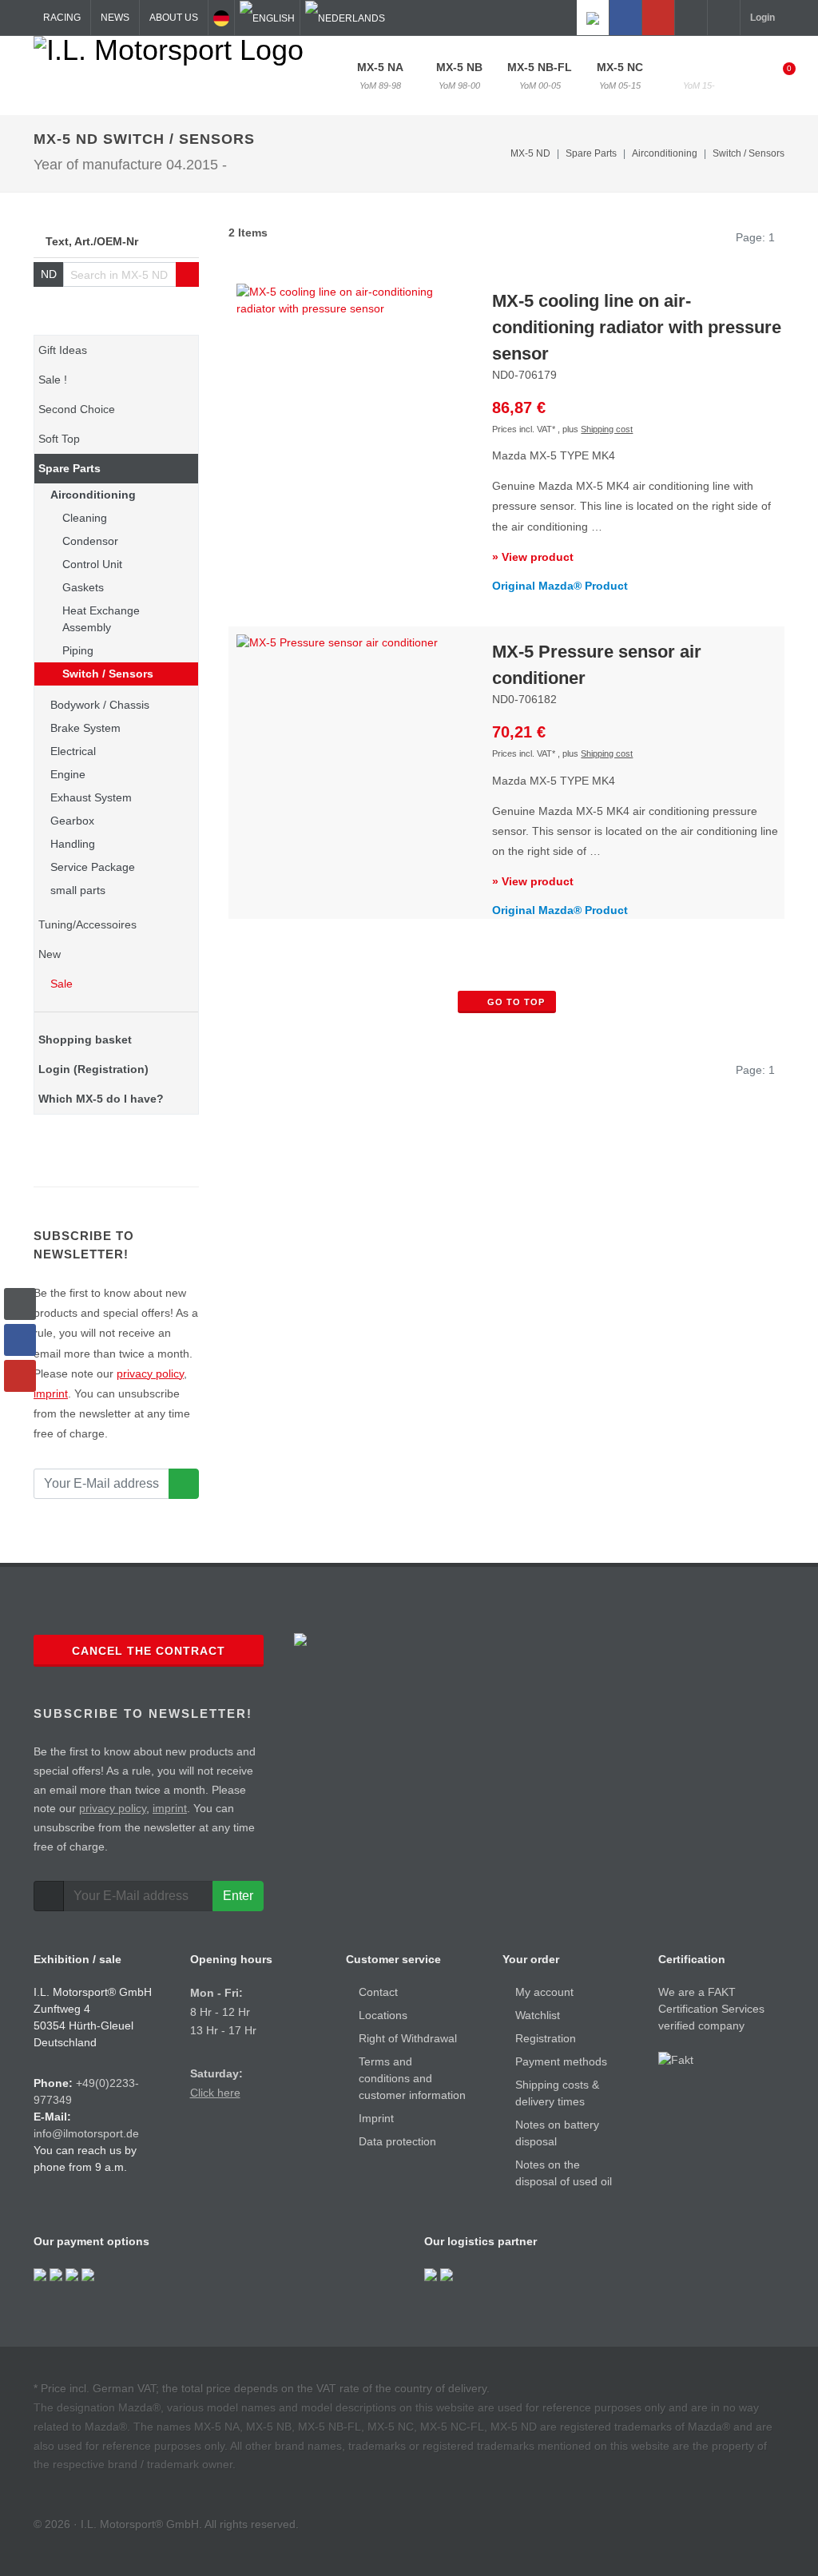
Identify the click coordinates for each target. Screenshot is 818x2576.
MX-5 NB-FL (540, 76)
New (50, 954)
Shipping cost (607, 429)
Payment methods (561, 2061)
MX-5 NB (459, 76)
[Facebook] (625, 18)
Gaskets (83, 587)
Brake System (85, 728)
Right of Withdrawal (408, 2038)
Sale (60, 984)
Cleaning (85, 518)
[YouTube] (658, 18)
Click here (215, 2093)
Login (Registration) (93, 1069)
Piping (78, 650)
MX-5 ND (699, 76)
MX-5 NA (380, 76)
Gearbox (72, 821)
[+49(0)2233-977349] (691, 18)
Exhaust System (91, 797)
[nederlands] (345, 18)
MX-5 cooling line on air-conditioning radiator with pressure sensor (637, 327)
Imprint (376, 2118)
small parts (78, 890)
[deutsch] (221, 18)
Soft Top (59, 439)
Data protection (397, 2141)
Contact (378, 1992)
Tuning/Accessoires (87, 924)
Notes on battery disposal (557, 2133)
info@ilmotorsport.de (86, 2133)
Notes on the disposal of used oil (564, 2173)
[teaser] (184, 1484)
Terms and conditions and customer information (412, 2078)
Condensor (90, 541)
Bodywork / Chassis (100, 705)
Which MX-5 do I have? (101, 1099)
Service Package (93, 867)
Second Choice (77, 409)
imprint (51, 1393)
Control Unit (92, 564)
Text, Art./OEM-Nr (92, 241)
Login (762, 18)
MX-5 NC (620, 76)
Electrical (73, 751)
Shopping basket (85, 1040)
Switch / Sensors (749, 153)
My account (544, 1992)
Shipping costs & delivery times (557, 2093)
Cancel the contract (149, 1651)
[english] (267, 18)
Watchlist (538, 2015)
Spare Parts (69, 468)
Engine (68, 774)
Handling (73, 844)
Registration (546, 2038)
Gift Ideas (63, 350)
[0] (779, 74)
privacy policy (150, 1373)
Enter (238, 1896)
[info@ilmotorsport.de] (724, 18)
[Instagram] (593, 18)
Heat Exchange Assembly (101, 619)
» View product (533, 557)
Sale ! (53, 380)
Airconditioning (93, 495)
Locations (383, 2015)
